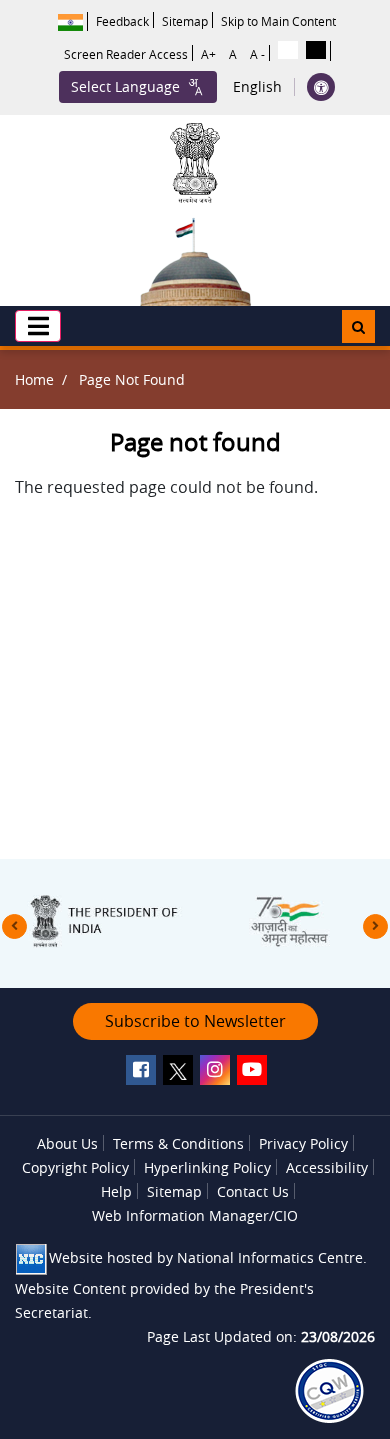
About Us (67, 1143)
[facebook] (141, 1070)
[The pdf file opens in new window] (329, 1391)
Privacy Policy (303, 1143)
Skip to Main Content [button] (278, 21)
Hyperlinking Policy (207, 1167)
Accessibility (327, 1167)
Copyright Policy (75, 1167)
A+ (208, 54)
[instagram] (215, 1070)
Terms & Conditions (178, 1143)
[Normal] (288, 50)
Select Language (125, 86)
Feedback (122, 21)
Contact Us (253, 1191)
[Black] (316, 50)
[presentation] (14, 926)
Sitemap (185, 21)
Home (34, 379)
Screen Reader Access (126, 54)
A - (257, 54)
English (257, 87)
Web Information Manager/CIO (195, 1215)
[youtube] (252, 1070)
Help (116, 1191)
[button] (38, 326)
